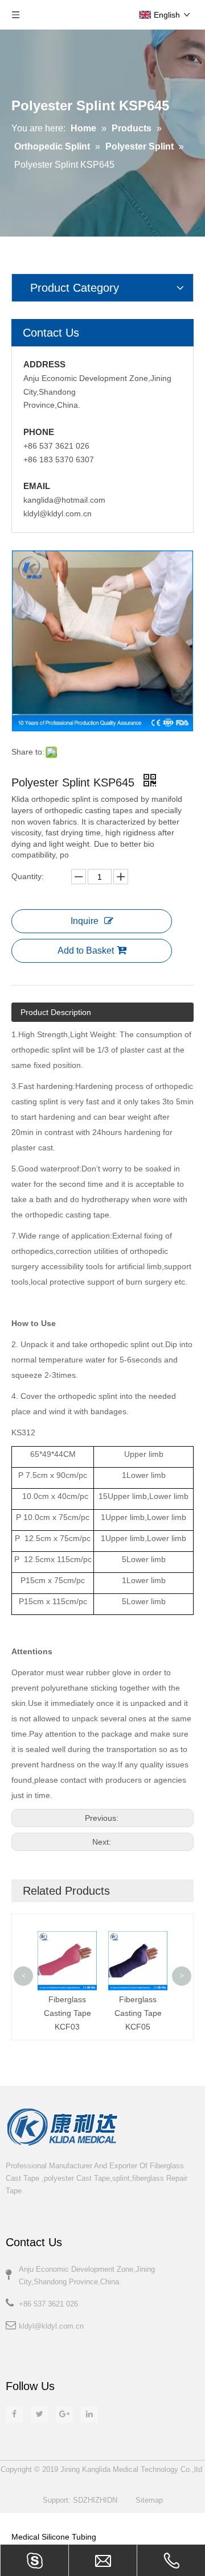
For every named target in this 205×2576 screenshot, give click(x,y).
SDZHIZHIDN (95, 2500)
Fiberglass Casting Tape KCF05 (138, 2013)
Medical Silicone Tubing (54, 2537)
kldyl (26, 2326)
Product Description (56, 1012)
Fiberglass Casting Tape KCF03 (67, 2013)
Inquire (85, 921)
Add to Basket (86, 951)
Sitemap (149, 2500)
